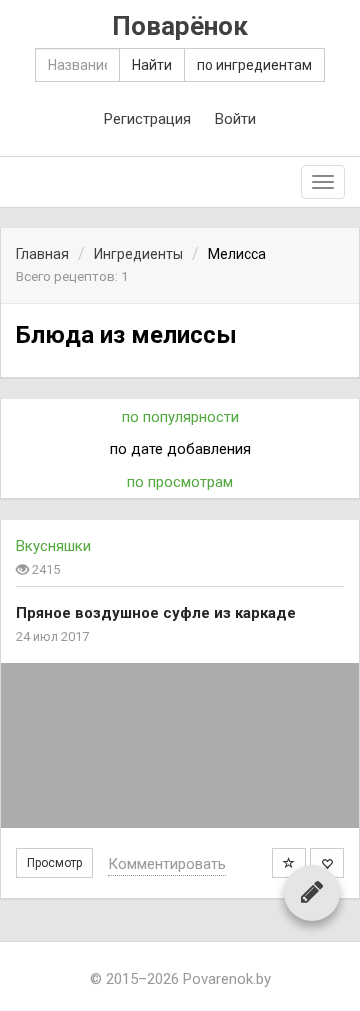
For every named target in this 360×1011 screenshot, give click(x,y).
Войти (235, 119)
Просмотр (54, 863)
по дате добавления (180, 449)
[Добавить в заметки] (289, 863)
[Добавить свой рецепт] (312, 892)
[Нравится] (327, 863)
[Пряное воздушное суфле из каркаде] (180, 745)
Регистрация (147, 119)
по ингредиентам (254, 65)
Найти (152, 65)
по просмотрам (180, 482)
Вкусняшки (53, 546)
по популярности (180, 417)
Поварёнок (180, 26)
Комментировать (167, 864)
